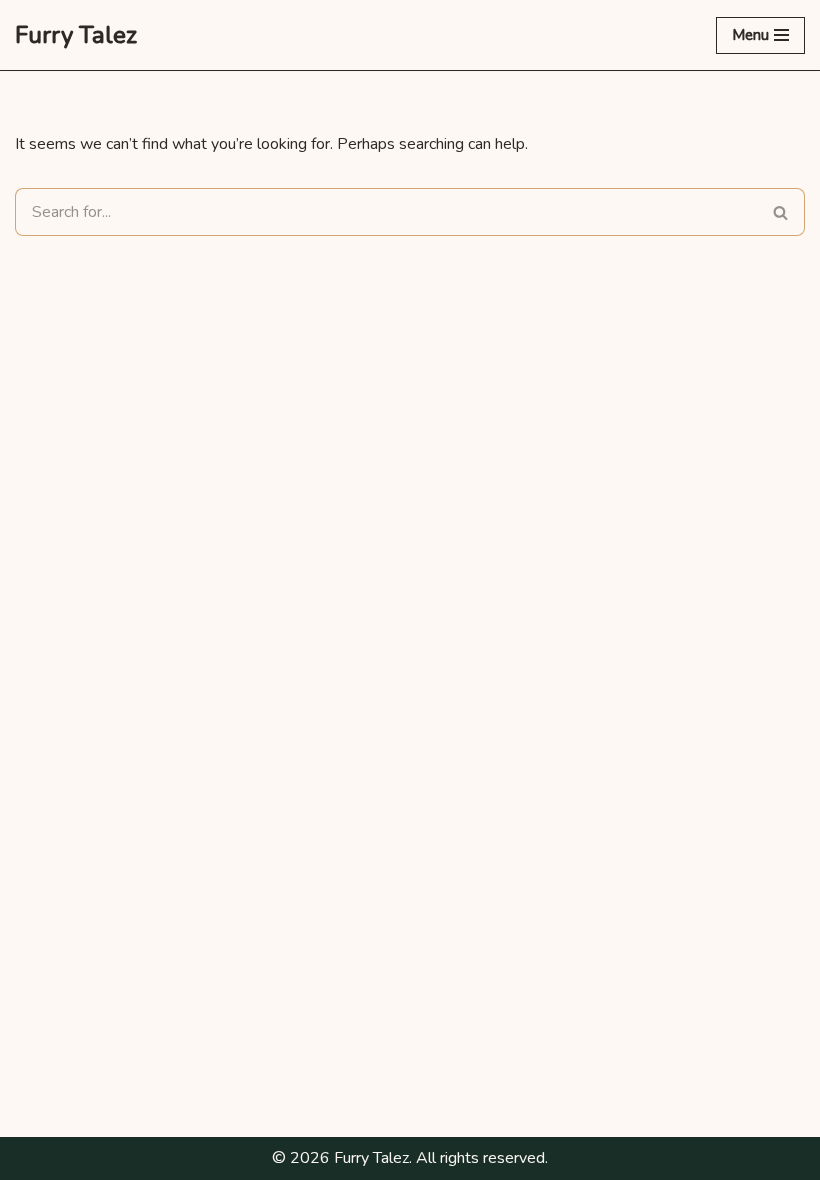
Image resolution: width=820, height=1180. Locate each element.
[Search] (781, 212)
